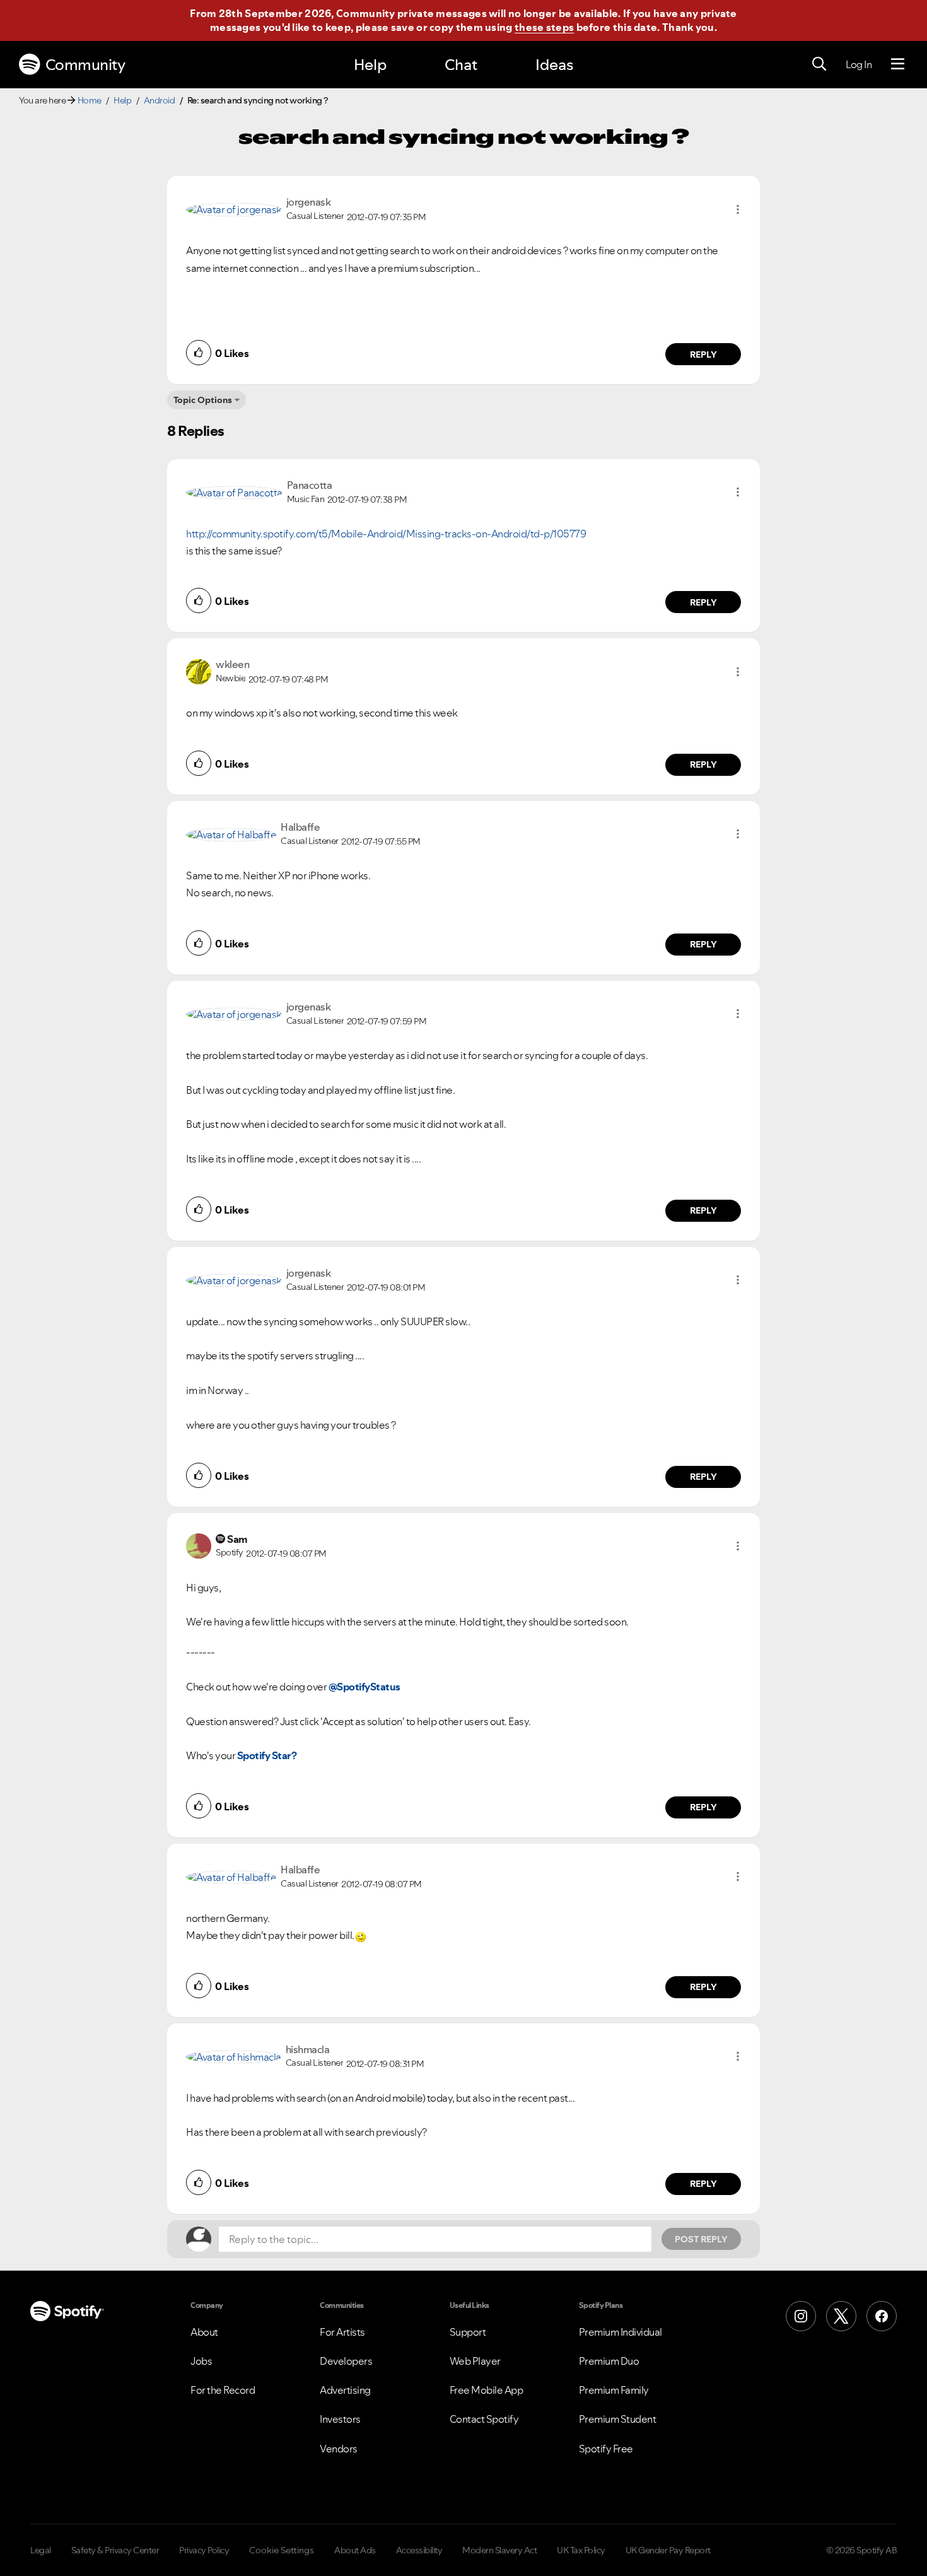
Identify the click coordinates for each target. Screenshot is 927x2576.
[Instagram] (801, 2316)
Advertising (345, 2390)
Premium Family (614, 2390)
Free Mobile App (487, 2390)
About (204, 2332)
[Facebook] (882, 2316)
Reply (703, 354)
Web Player (475, 2361)
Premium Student (618, 2419)
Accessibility (419, 2550)
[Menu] (898, 64)
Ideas (554, 65)
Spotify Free (606, 2449)
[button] (738, 209)
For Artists (342, 2332)
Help (370, 65)
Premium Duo (609, 2361)
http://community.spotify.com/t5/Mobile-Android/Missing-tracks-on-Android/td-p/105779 (386, 534)
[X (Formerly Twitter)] (841, 2316)
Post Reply (701, 2239)
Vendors (339, 2449)
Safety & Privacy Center (115, 2550)
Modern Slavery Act (499, 2550)
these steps (544, 27)
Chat (461, 65)
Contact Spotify (484, 2419)
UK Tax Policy (581, 2550)
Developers (346, 2361)
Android (160, 100)
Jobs (201, 2361)
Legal (41, 2550)
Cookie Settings (282, 2550)
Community (85, 65)
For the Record (223, 2390)
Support (468, 2332)
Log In (859, 64)
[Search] (819, 64)
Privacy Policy (204, 2550)
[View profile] (234, 209)
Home (90, 100)
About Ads (355, 2550)
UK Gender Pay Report (668, 2550)
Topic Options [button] (203, 400)
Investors (340, 2419)
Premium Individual (621, 2332)
